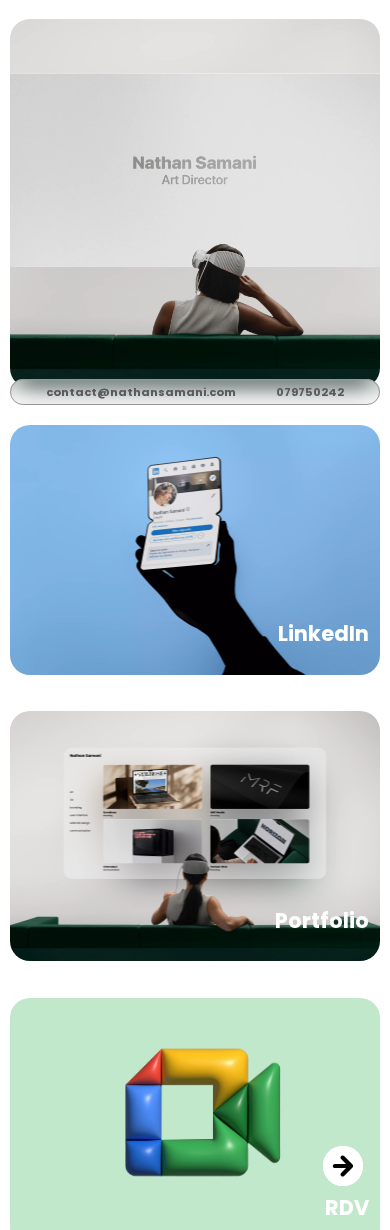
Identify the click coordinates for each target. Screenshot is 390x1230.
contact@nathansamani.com (141, 392)
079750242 (310, 392)
